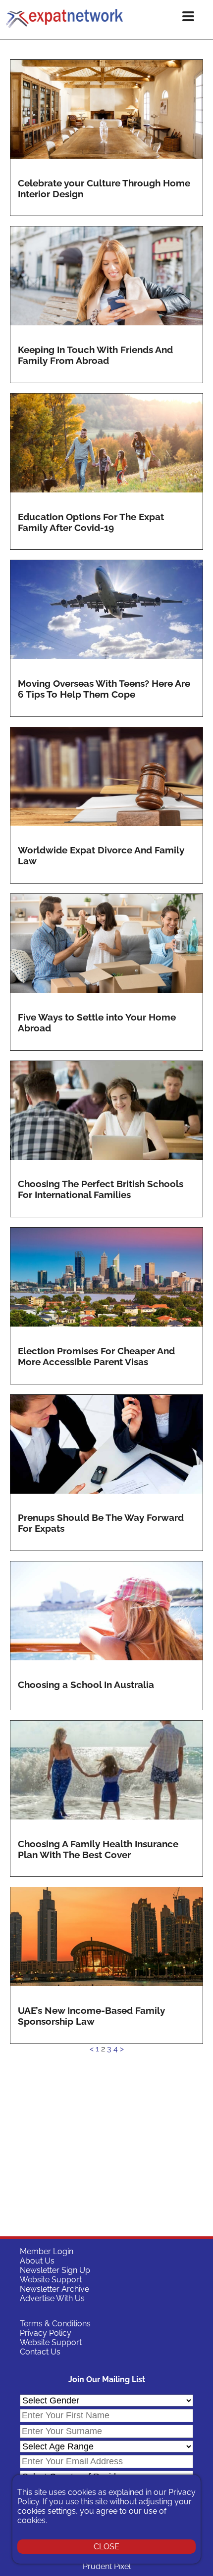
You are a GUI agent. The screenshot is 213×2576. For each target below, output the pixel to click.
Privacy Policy (46, 2333)
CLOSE (106, 2547)
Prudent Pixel (107, 2566)
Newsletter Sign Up (55, 2270)
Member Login (47, 2251)
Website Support (51, 2280)
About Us (37, 2261)
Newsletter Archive (54, 2289)
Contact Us (40, 2352)
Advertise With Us (52, 2298)
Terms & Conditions (55, 2324)
